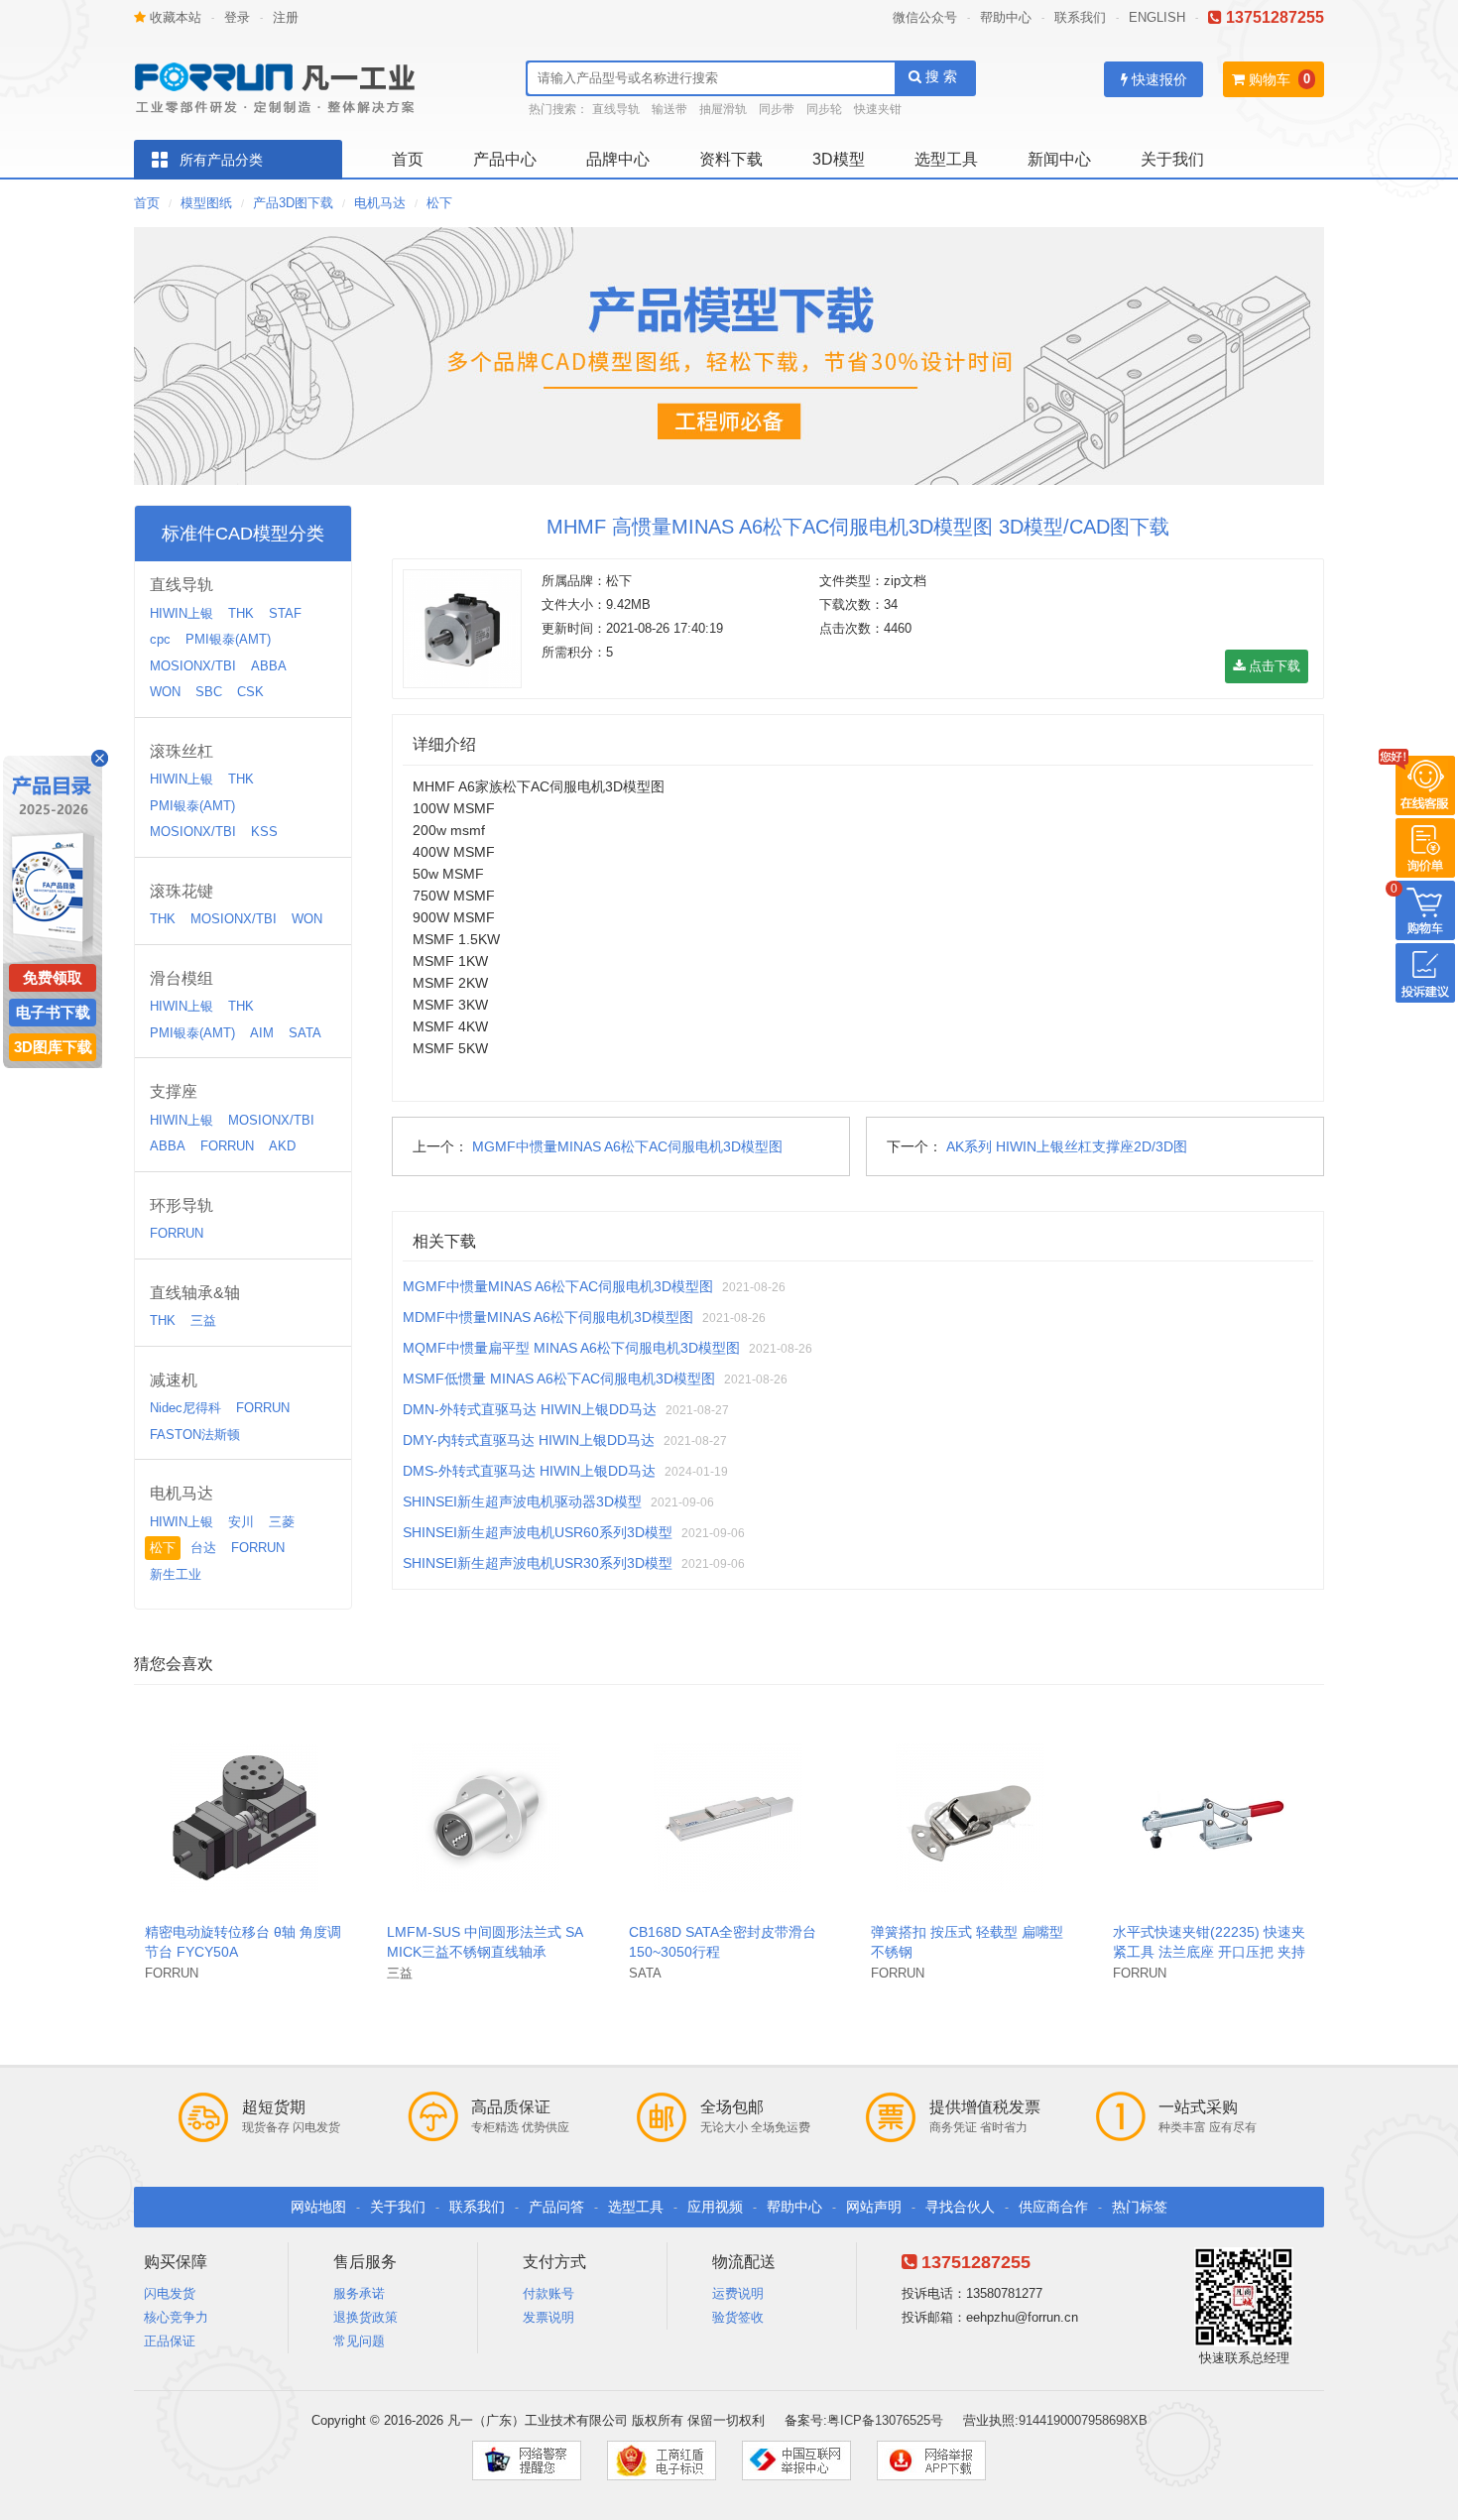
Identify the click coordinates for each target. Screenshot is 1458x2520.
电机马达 (380, 203)
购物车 (1268, 79)
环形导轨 (182, 1205)
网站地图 (318, 2207)
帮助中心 (1006, 17)
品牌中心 (618, 159)
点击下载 (1273, 666)
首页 (408, 159)
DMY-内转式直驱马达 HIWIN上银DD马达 (529, 1440)
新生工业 (176, 1574)
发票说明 (548, 2317)
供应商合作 (1053, 2207)
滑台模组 (182, 978)
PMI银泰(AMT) (228, 639)
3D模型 (839, 159)
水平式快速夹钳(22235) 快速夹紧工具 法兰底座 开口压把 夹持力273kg (1209, 1952)
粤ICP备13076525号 (885, 2420)
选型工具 (946, 159)
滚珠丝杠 (182, 751)
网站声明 (874, 2207)
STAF (285, 613)
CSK (250, 692)
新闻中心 (1059, 159)
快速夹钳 (878, 109)
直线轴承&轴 (195, 1293)
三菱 (282, 1522)
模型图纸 (206, 203)
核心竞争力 (176, 2317)
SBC (209, 692)
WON (165, 692)
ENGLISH (1157, 17)
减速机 (174, 1380)
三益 (203, 1320)
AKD (282, 1146)
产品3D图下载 (293, 203)
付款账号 (548, 2293)
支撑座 (174, 1091)
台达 (203, 1548)
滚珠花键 (182, 891)
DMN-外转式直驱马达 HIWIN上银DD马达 (530, 1409)
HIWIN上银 (182, 613)
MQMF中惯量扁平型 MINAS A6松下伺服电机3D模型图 (571, 1348)
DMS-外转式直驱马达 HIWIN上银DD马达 (529, 1471)
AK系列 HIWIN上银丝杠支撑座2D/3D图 (1067, 1146)
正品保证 (170, 2341)
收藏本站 (174, 17)
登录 (237, 17)
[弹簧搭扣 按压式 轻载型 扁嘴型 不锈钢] (970, 1816)
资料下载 (731, 159)
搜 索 (939, 76)
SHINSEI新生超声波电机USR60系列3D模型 (538, 1532)
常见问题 (359, 2341)
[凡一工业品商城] (283, 82)
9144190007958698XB (1083, 2420)
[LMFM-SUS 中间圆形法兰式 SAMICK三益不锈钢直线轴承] (486, 1816)
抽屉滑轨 (723, 109)
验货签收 (738, 2317)
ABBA (269, 666)
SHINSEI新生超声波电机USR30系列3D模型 (538, 1563)
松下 (439, 203)
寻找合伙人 (960, 2207)
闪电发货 (170, 2293)
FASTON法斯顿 (195, 1435)
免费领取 (53, 977)
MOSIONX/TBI (193, 666)
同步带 (777, 109)
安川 (241, 1522)
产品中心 (505, 159)
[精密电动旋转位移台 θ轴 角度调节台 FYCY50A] (244, 1816)
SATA (305, 1033)
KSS (264, 832)
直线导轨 (616, 109)
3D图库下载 (53, 1047)
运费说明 (738, 2293)
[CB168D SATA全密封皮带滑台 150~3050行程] (728, 1816)
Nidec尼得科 (185, 1408)
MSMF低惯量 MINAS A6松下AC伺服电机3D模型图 (559, 1379)
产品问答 (556, 2207)
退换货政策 (365, 2317)
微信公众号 (925, 17)
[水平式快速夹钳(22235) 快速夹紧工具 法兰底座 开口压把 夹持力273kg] (1212, 1816)
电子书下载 (53, 1012)
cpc (160, 639)
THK (241, 613)
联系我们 (1080, 17)
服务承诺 (359, 2293)
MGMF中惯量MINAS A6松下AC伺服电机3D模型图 (627, 1146)
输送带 (669, 109)
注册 (286, 17)
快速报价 (1157, 79)
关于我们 (1172, 159)
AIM (262, 1033)
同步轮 (824, 109)
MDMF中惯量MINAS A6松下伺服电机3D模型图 (548, 1317)
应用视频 (715, 2207)
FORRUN (227, 1146)
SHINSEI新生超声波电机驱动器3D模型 (522, 1501)
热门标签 (1140, 2207)
